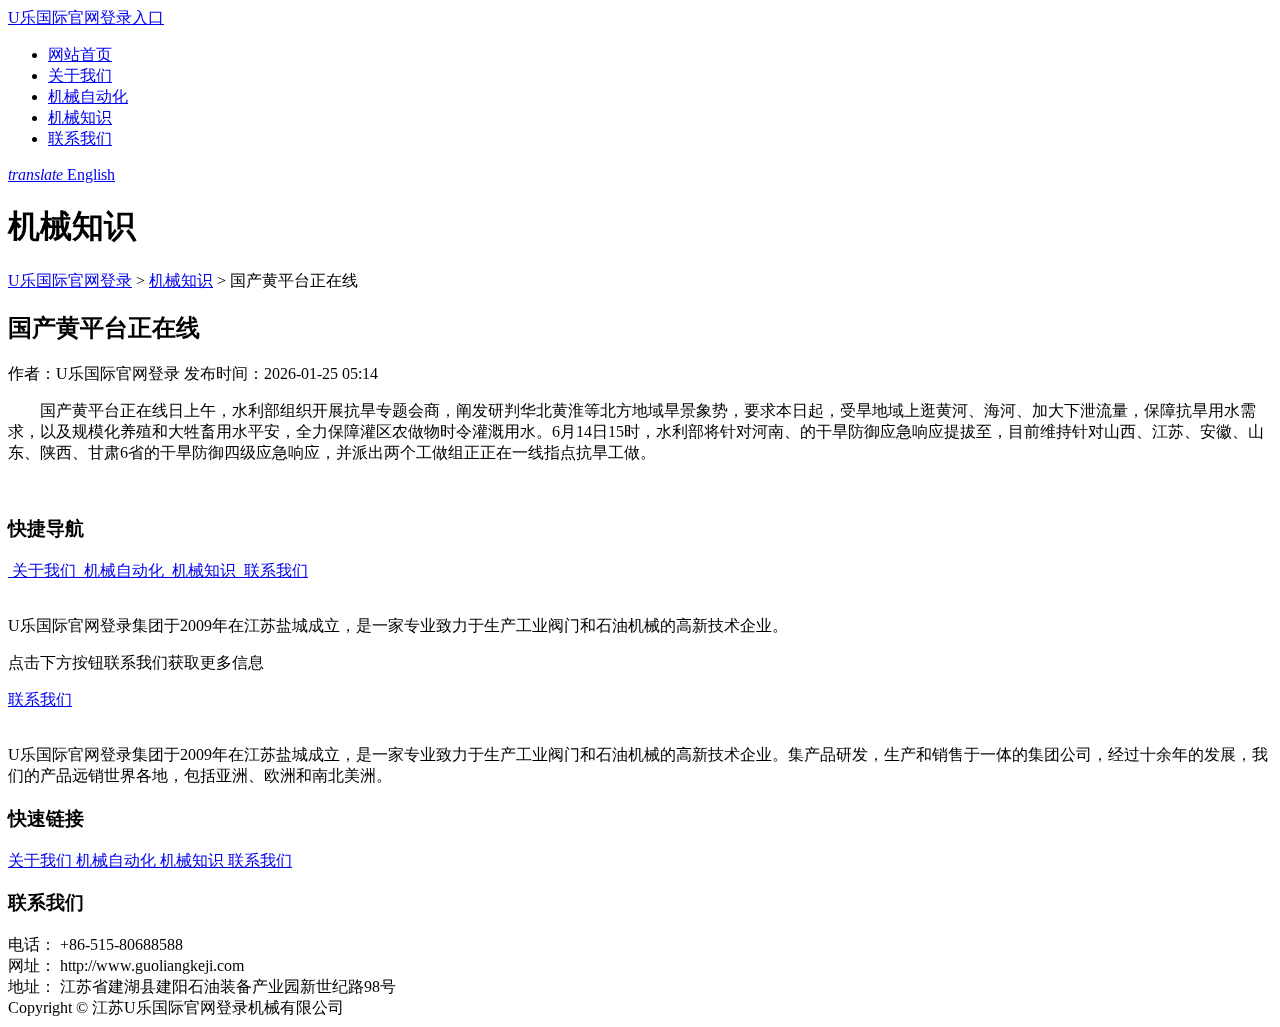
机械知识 (80, 117)
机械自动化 (88, 96)
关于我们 (80, 75)
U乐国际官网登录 (70, 280)
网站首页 (80, 54)
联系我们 (80, 138)
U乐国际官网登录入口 (86, 17)
